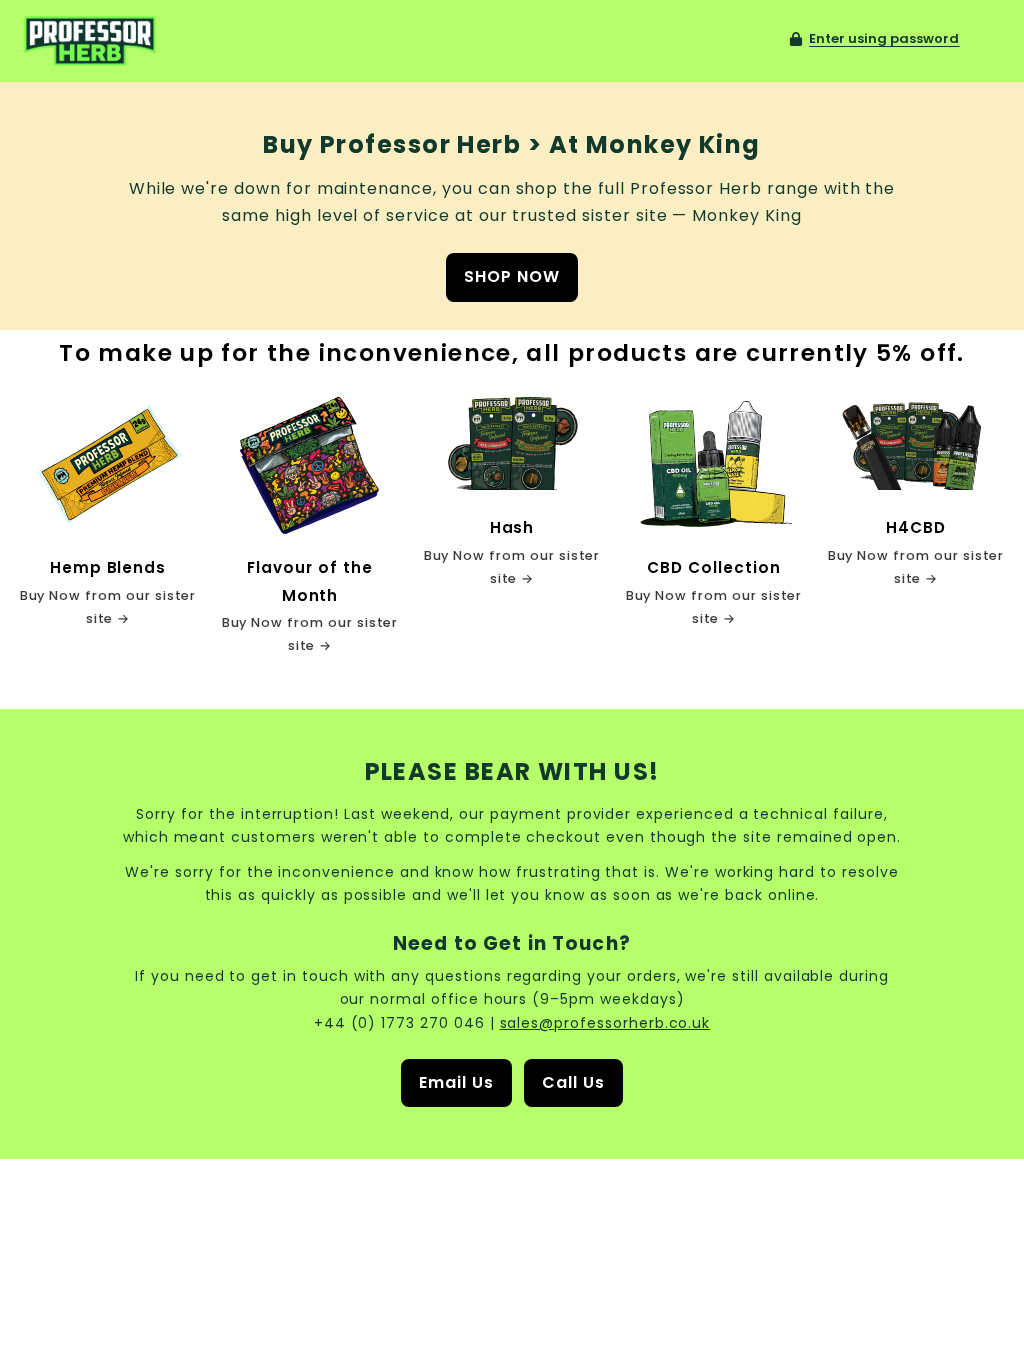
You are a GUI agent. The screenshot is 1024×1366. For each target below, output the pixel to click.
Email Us (456, 1082)
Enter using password (884, 38)
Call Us (573, 1082)
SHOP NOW (512, 276)
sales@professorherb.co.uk (605, 1023)
